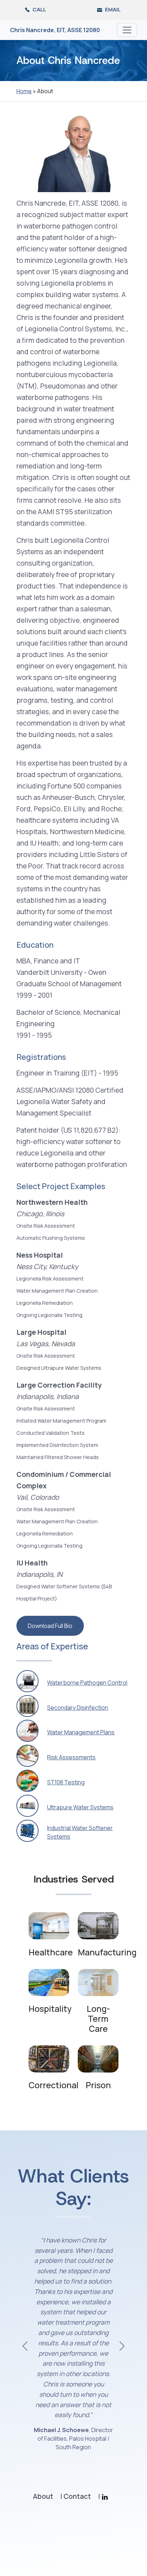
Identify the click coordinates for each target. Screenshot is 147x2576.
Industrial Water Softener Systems (80, 1832)
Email (112, 9)
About (43, 2498)
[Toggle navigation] (127, 30)
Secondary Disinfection (78, 1708)
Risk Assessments (71, 1757)
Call (39, 9)
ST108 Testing (66, 1782)
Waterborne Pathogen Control (87, 1683)
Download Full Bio (50, 1626)
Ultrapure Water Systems (80, 1807)
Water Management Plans (81, 1732)
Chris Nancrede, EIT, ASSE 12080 (55, 30)
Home (24, 91)
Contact (77, 2498)
